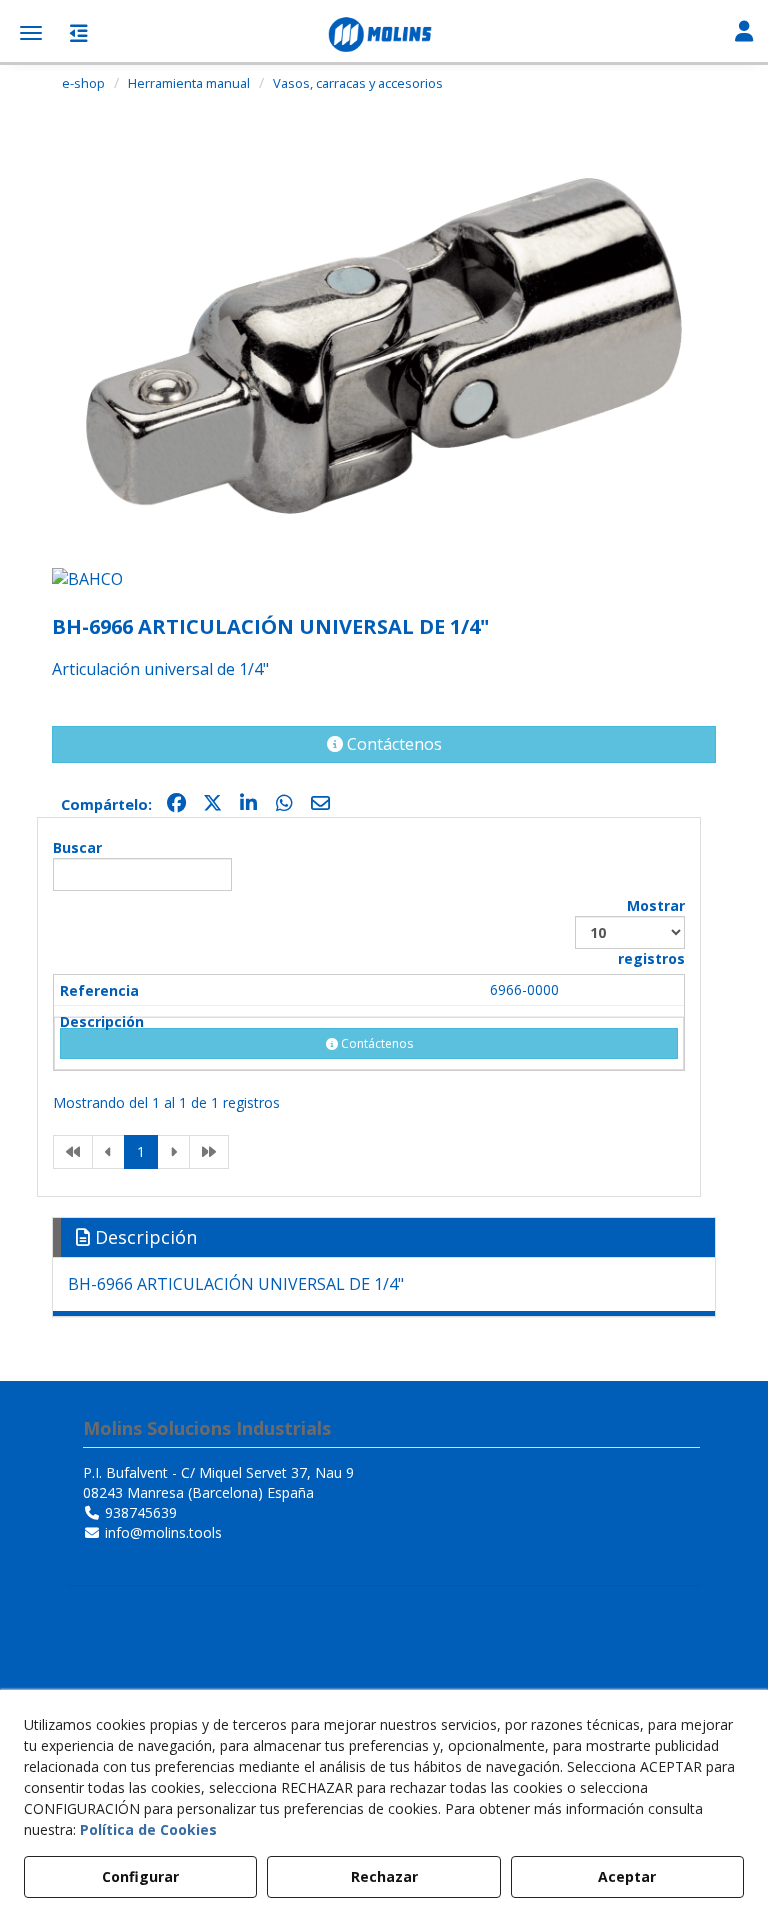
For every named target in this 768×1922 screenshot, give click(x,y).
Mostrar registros (651, 932)
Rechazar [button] (384, 1876)
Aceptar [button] (627, 1876)
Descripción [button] (143, 1237)
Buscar (77, 847)
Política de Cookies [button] (148, 1829)
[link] (73, 1152)
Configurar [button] (140, 1876)
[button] (384, 35)
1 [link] (141, 1151)
